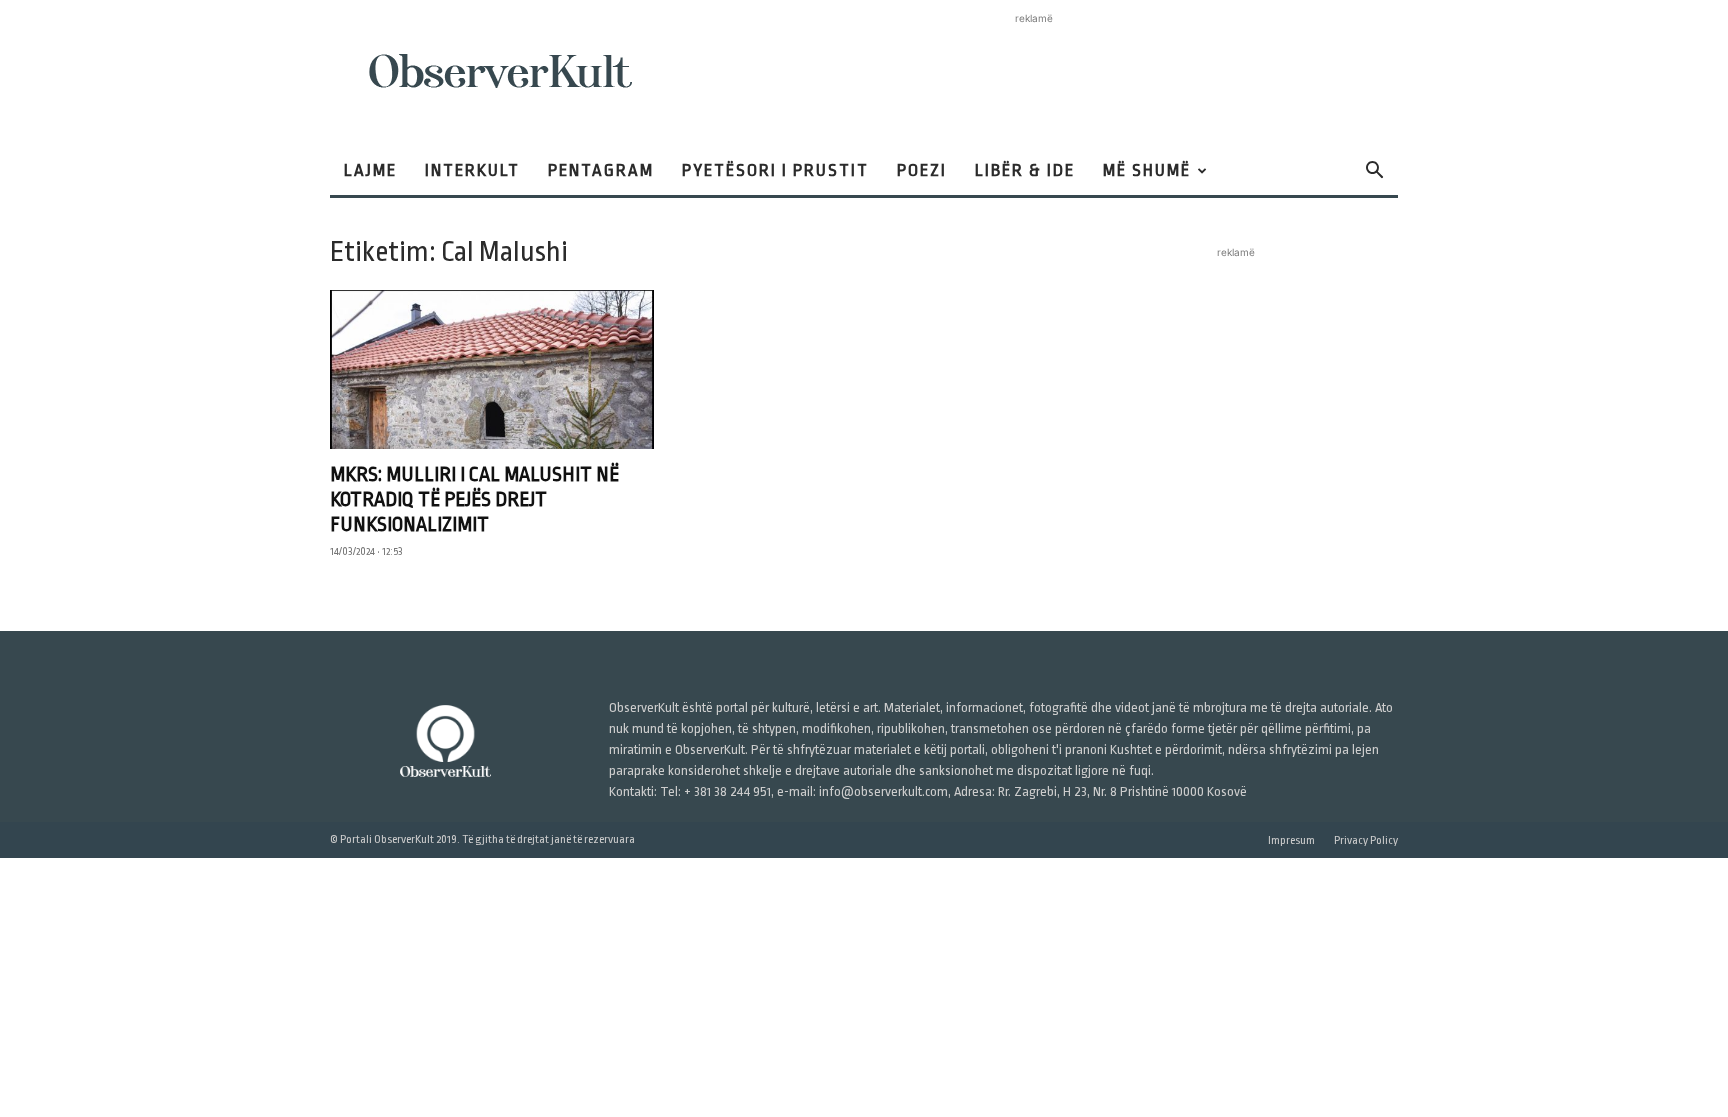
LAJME (370, 170)
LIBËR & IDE (1025, 170)
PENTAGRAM (601, 170)
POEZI (922, 170)
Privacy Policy (1366, 840)
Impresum (1291, 840)
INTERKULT (472, 170)
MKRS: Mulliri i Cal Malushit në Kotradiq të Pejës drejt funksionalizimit (474, 499)
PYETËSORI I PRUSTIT (775, 170)
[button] (1374, 172)
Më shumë (1147, 170)
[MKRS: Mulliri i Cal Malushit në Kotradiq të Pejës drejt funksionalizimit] (492, 369)
